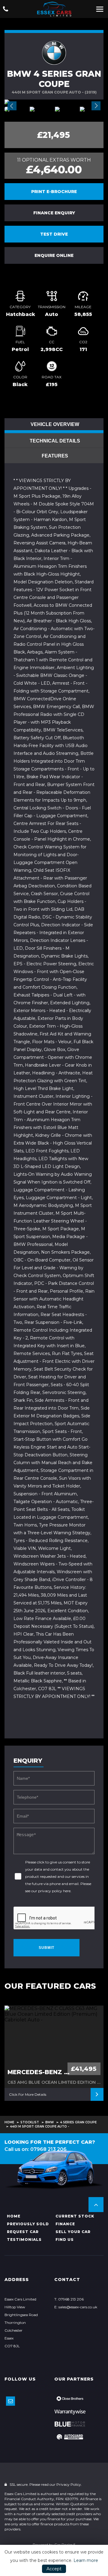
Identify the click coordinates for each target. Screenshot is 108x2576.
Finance (65, 2224)
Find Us (65, 2239)
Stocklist (30, 2122)
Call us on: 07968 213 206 (36, 2149)
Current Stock (75, 2216)
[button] (96, 2205)
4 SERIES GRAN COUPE (78, 2122)
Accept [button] (54, 2569)
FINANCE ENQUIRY (54, 213)
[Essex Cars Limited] (54, 9)
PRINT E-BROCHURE (54, 192)
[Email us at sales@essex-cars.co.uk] (10, 2401)
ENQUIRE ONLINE (54, 255)
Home (9, 2122)
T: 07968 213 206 (69, 2299)
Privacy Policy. (69, 2484)
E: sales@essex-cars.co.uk (76, 2307)
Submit (46, 1948)
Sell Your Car (73, 2232)
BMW (49, 2122)
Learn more (86, 2560)
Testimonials (24, 2239)
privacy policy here (54, 1891)
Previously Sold (28, 2224)
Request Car (23, 2232)
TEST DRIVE (54, 234)
